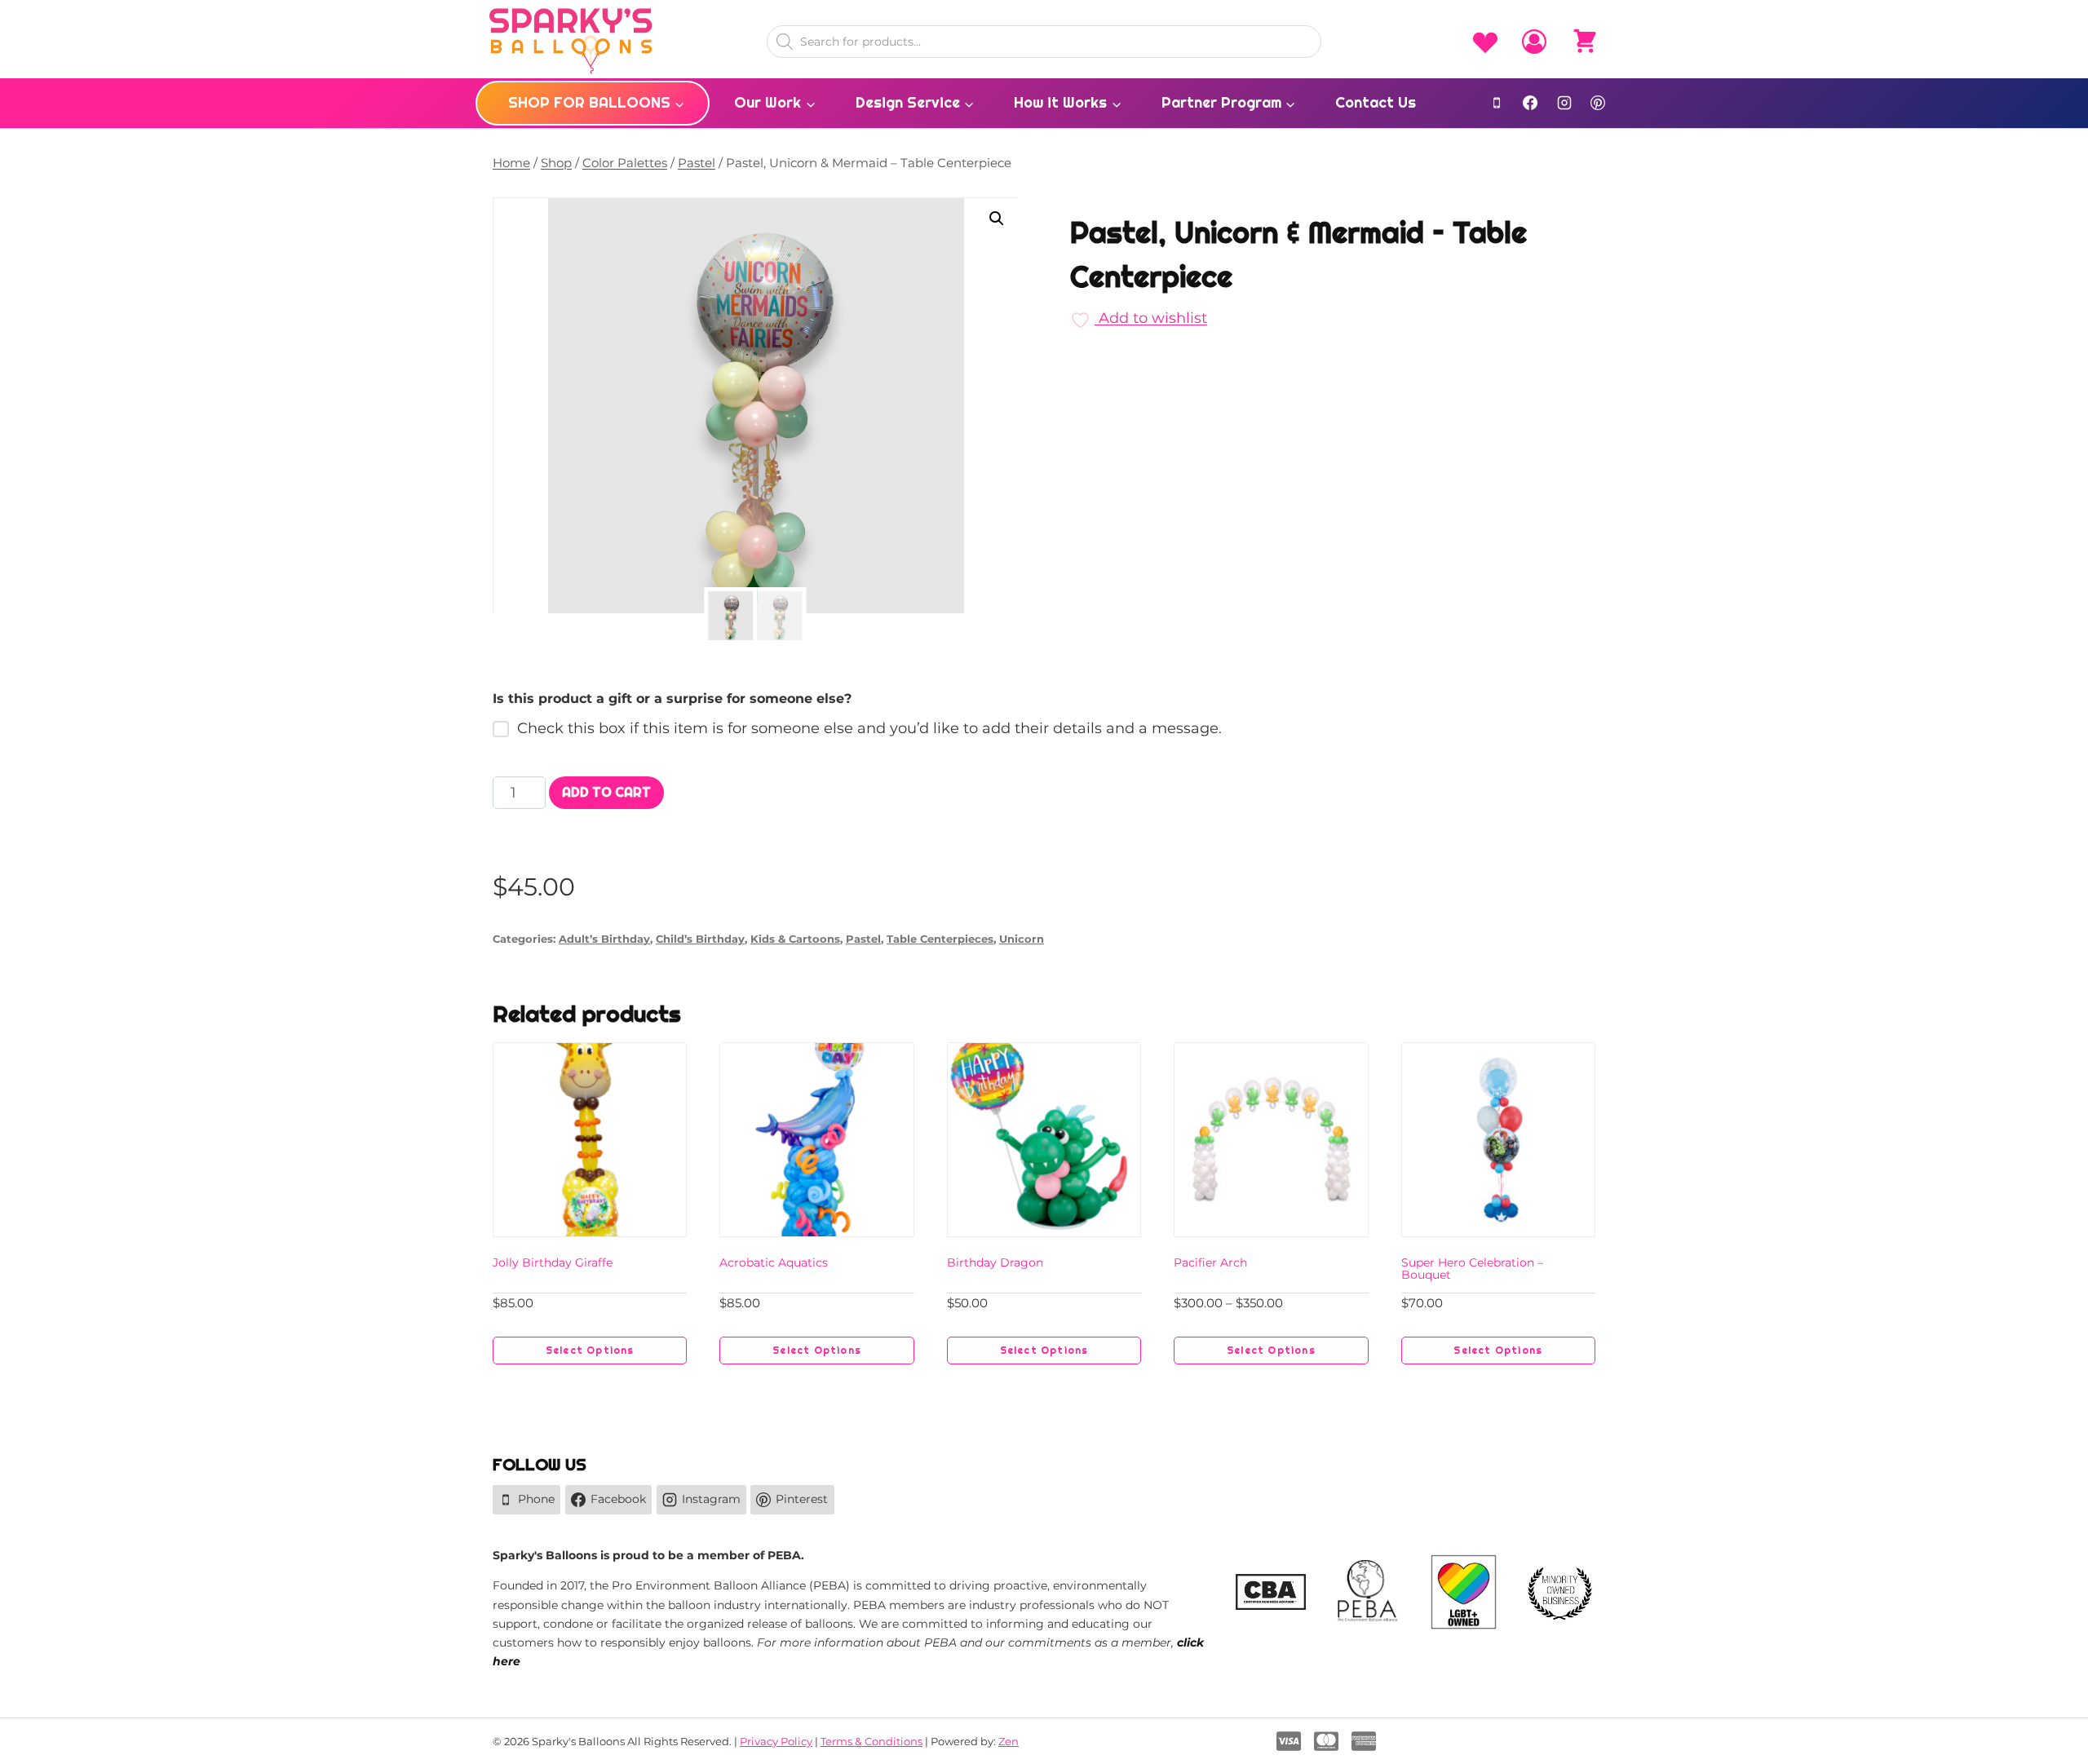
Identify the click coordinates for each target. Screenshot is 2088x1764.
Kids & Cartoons (795, 939)
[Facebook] (1530, 103)
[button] (997, 219)
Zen (1009, 1741)
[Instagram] (1564, 103)
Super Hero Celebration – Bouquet (1472, 1269)
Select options (590, 1351)
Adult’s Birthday (604, 939)
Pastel (863, 939)
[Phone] (1497, 103)
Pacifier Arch (1210, 1262)
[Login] (1534, 42)
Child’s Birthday (700, 939)
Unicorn (1022, 939)
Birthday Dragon (995, 1262)
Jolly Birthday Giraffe (553, 1262)
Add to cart (606, 792)
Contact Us (1376, 102)
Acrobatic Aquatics (774, 1262)
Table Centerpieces (940, 939)
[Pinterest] (1598, 103)
